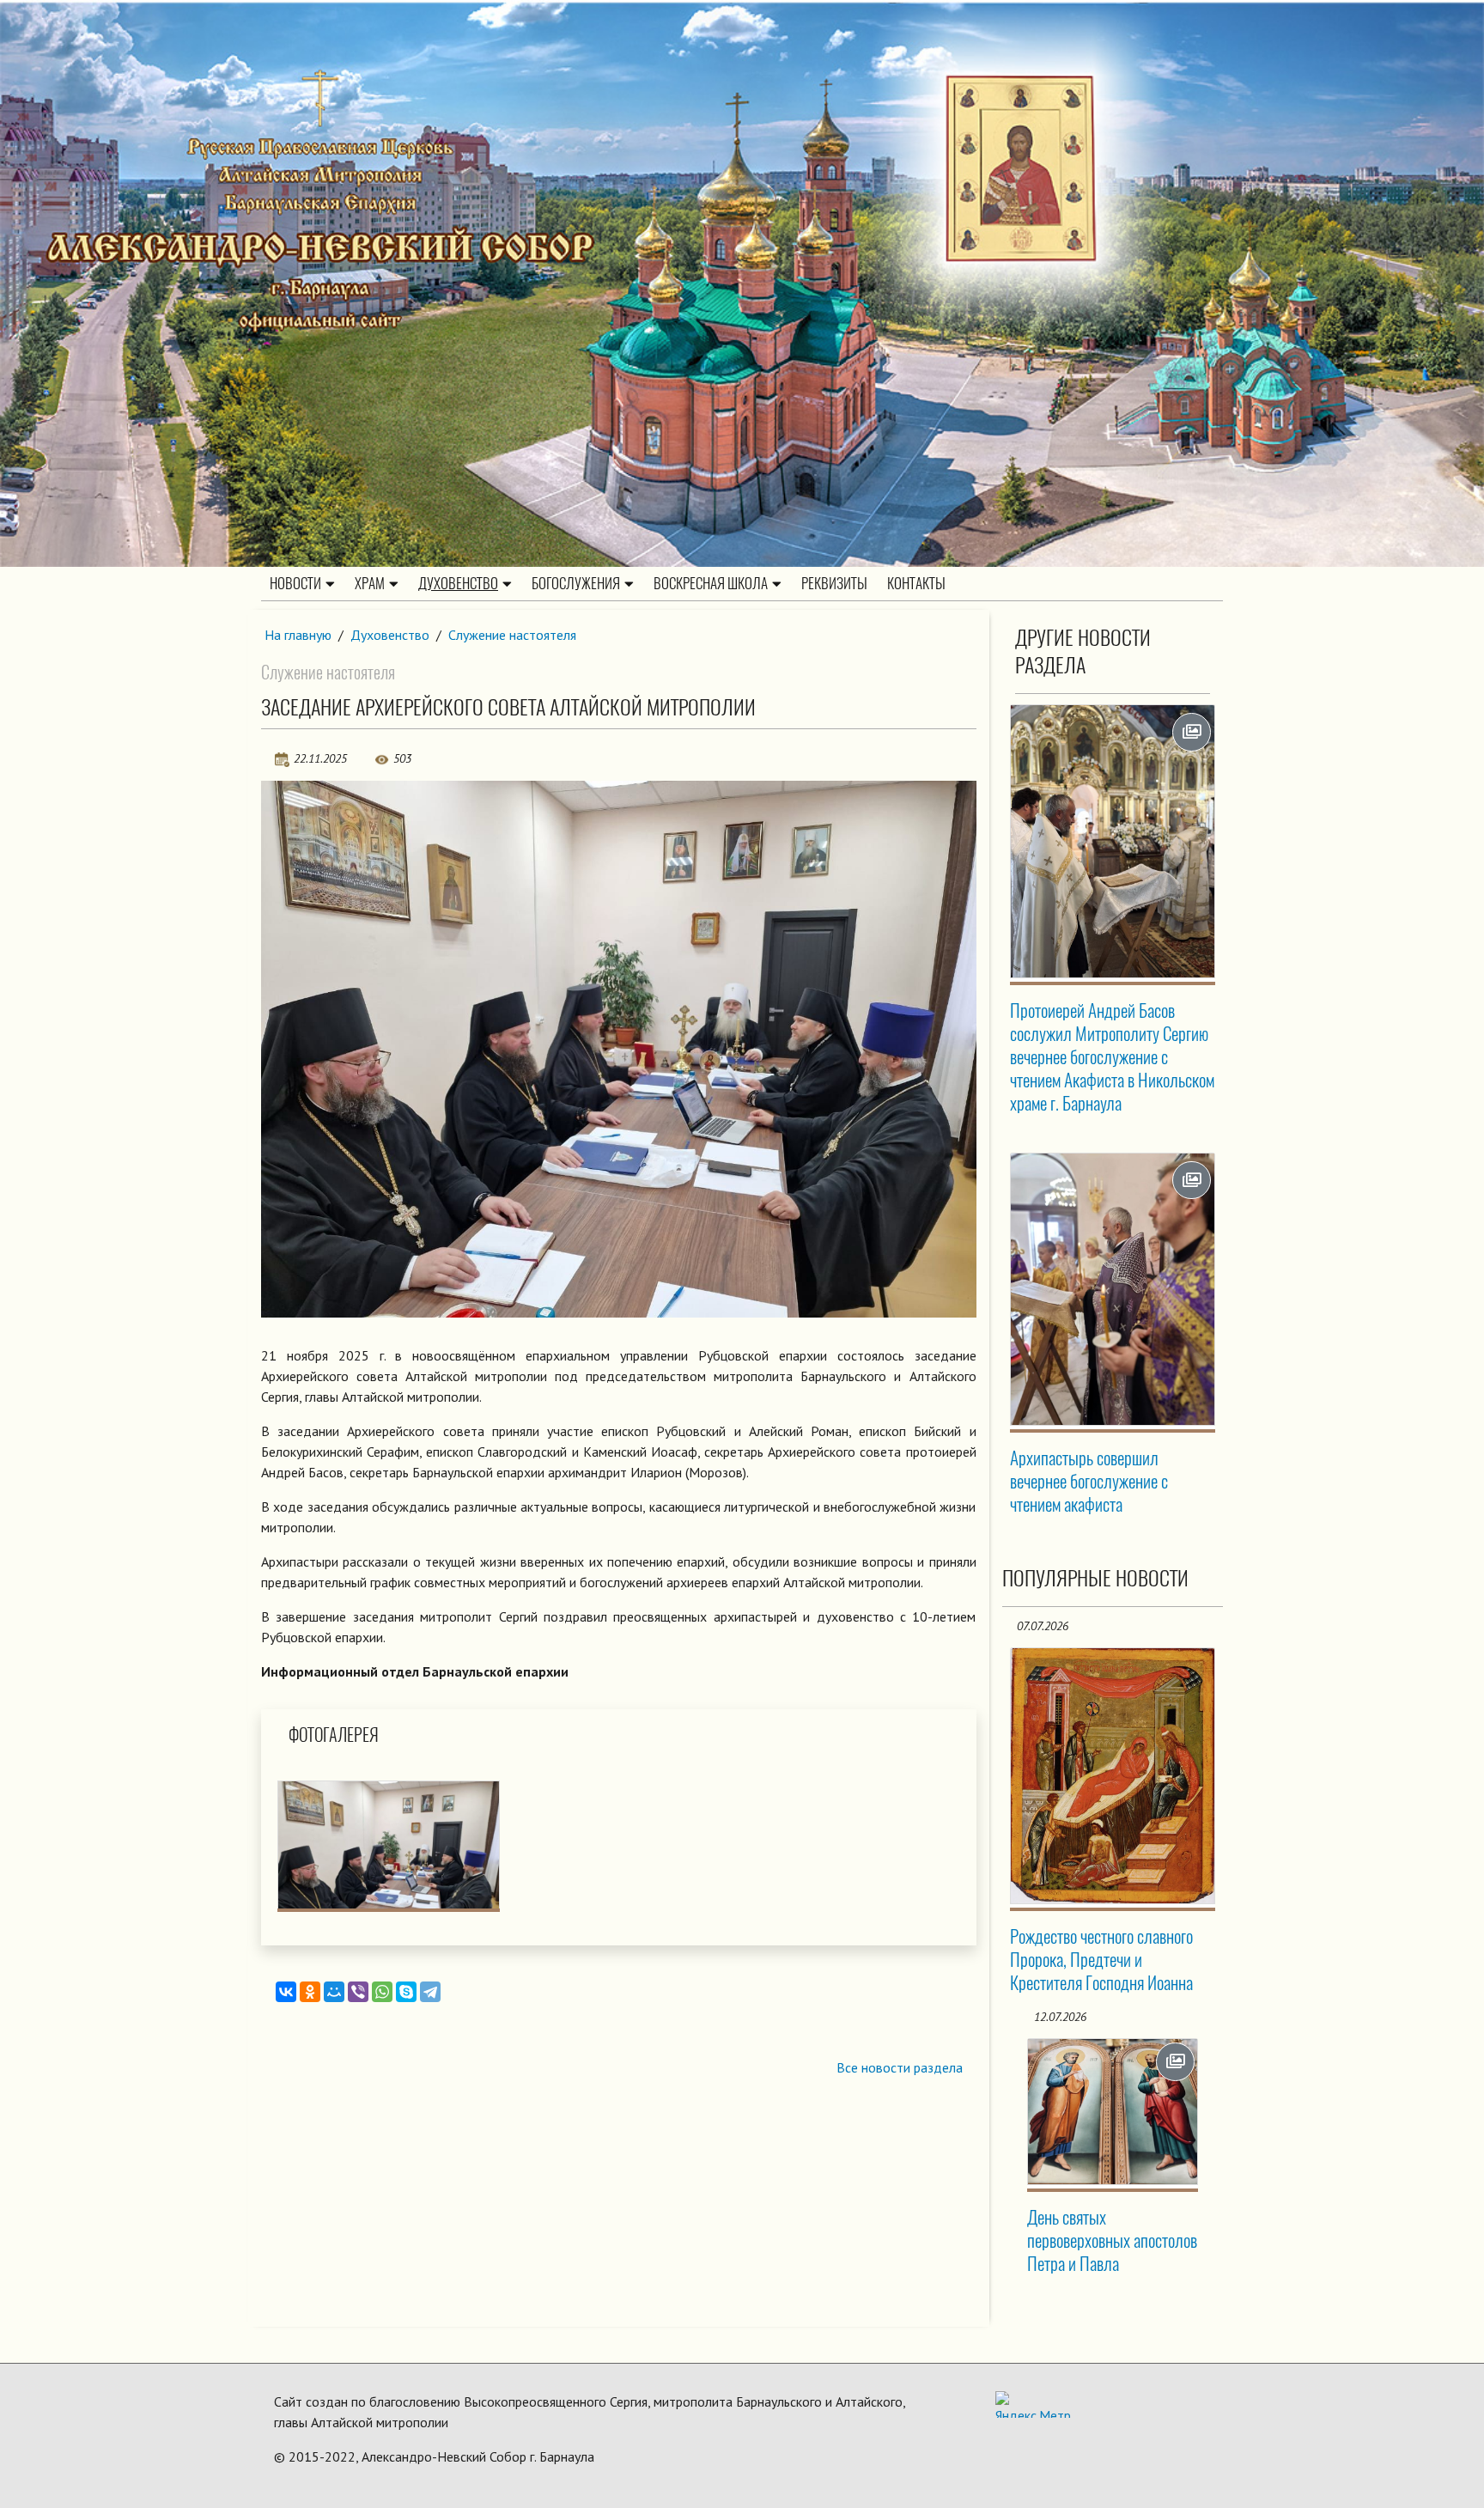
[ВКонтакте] (286, 1992)
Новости (295, 583)
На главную (298, 635)
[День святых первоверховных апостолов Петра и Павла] (1113, 2112)
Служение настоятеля (512, 635)
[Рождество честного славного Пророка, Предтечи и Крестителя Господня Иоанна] (1113, 1775)
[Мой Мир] (334, 1992)
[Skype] (406, 1992)
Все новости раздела (900, 2067)
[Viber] (358, 1992)
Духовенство (458, 583)
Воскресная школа (711, 583)
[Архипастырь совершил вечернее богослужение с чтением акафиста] (1113, 1290)
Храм (370, 583)
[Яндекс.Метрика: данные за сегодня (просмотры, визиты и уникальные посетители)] (1033, 2405)
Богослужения (576, 583)
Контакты (916, 583)
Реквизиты (834, 583)
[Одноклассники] (310, 1992)
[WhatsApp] (382, 1992)
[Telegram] (430, 1992)
